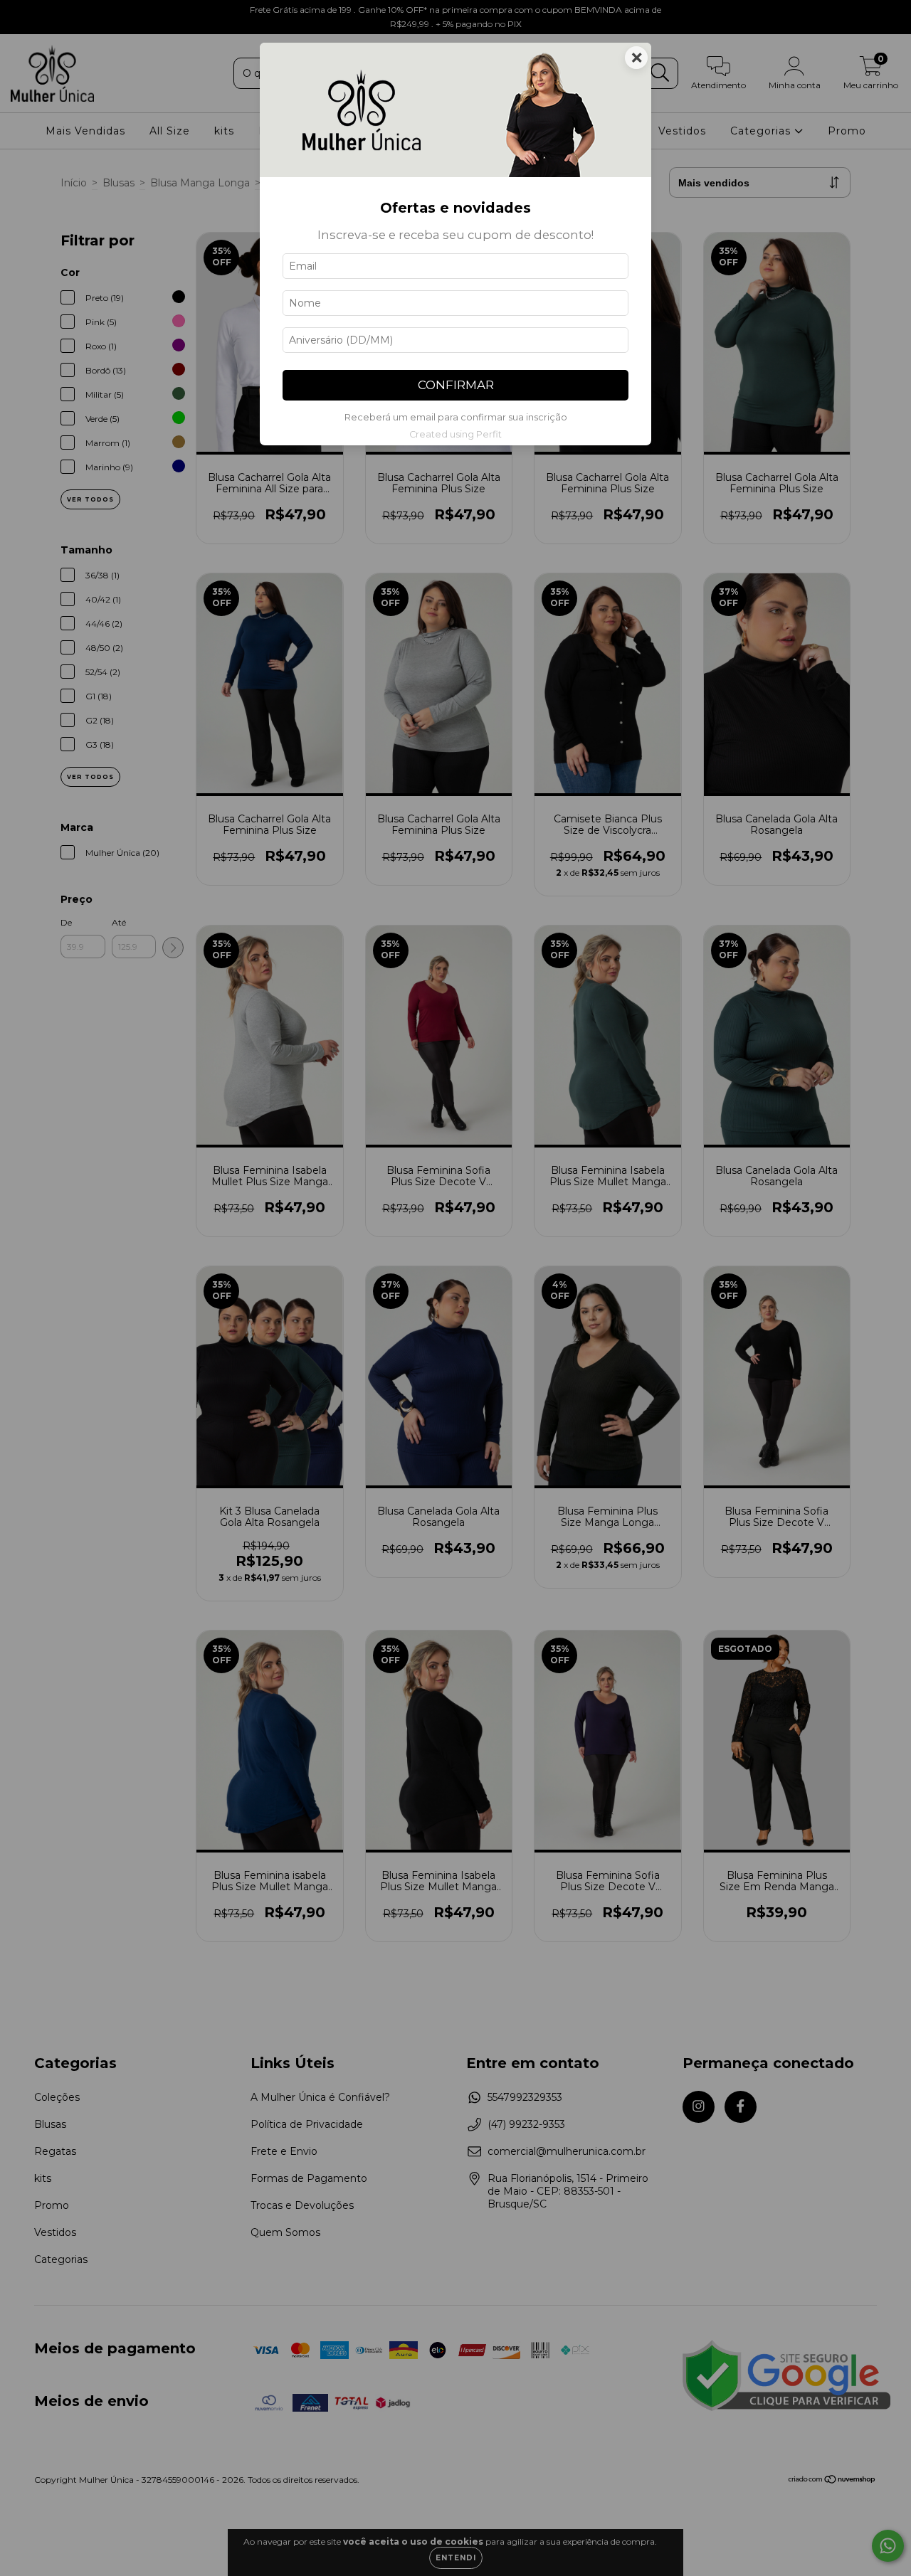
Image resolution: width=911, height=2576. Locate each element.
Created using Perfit (455, 434)
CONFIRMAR (456, 385)
